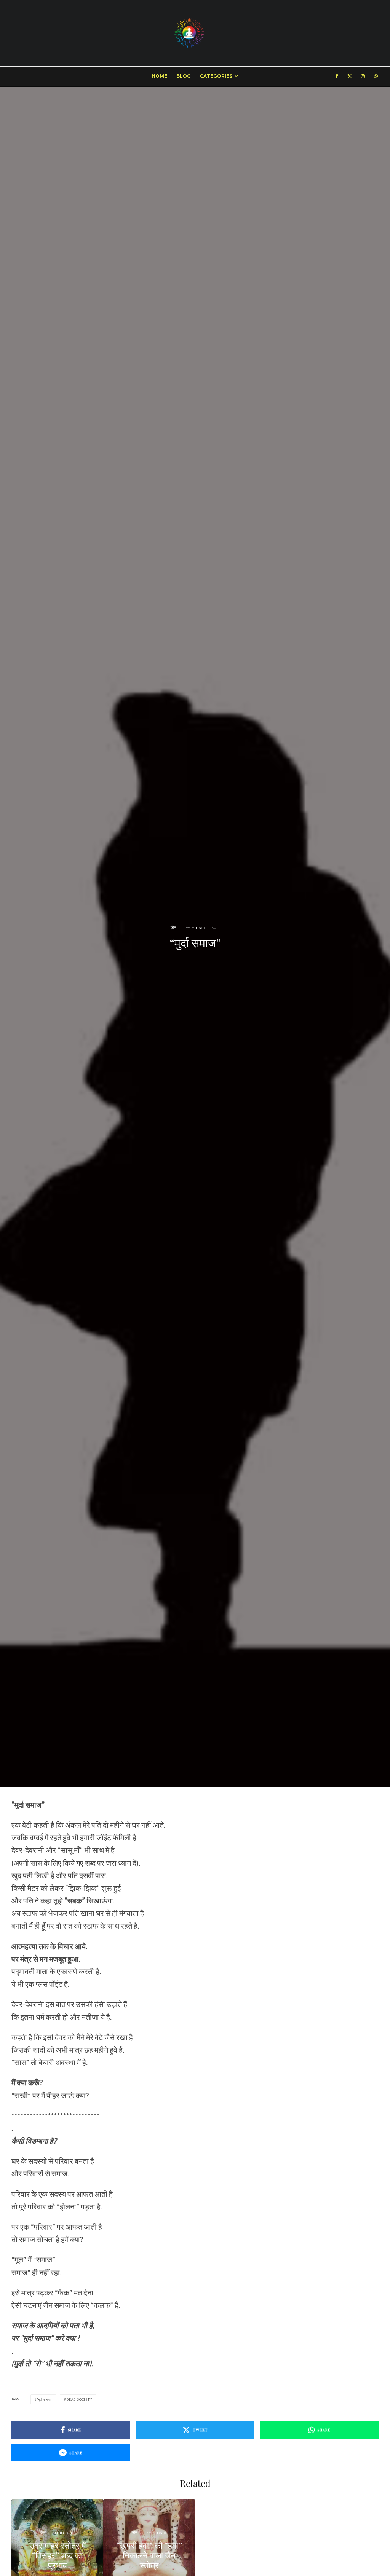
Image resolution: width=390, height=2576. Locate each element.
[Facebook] (337, 76)
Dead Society (79, 2399)
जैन (173, 927)
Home (159, 76)
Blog (184, 76)
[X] (350, 76)
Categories (216, 76)
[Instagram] (363, 76)
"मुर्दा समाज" (44, 2399)
